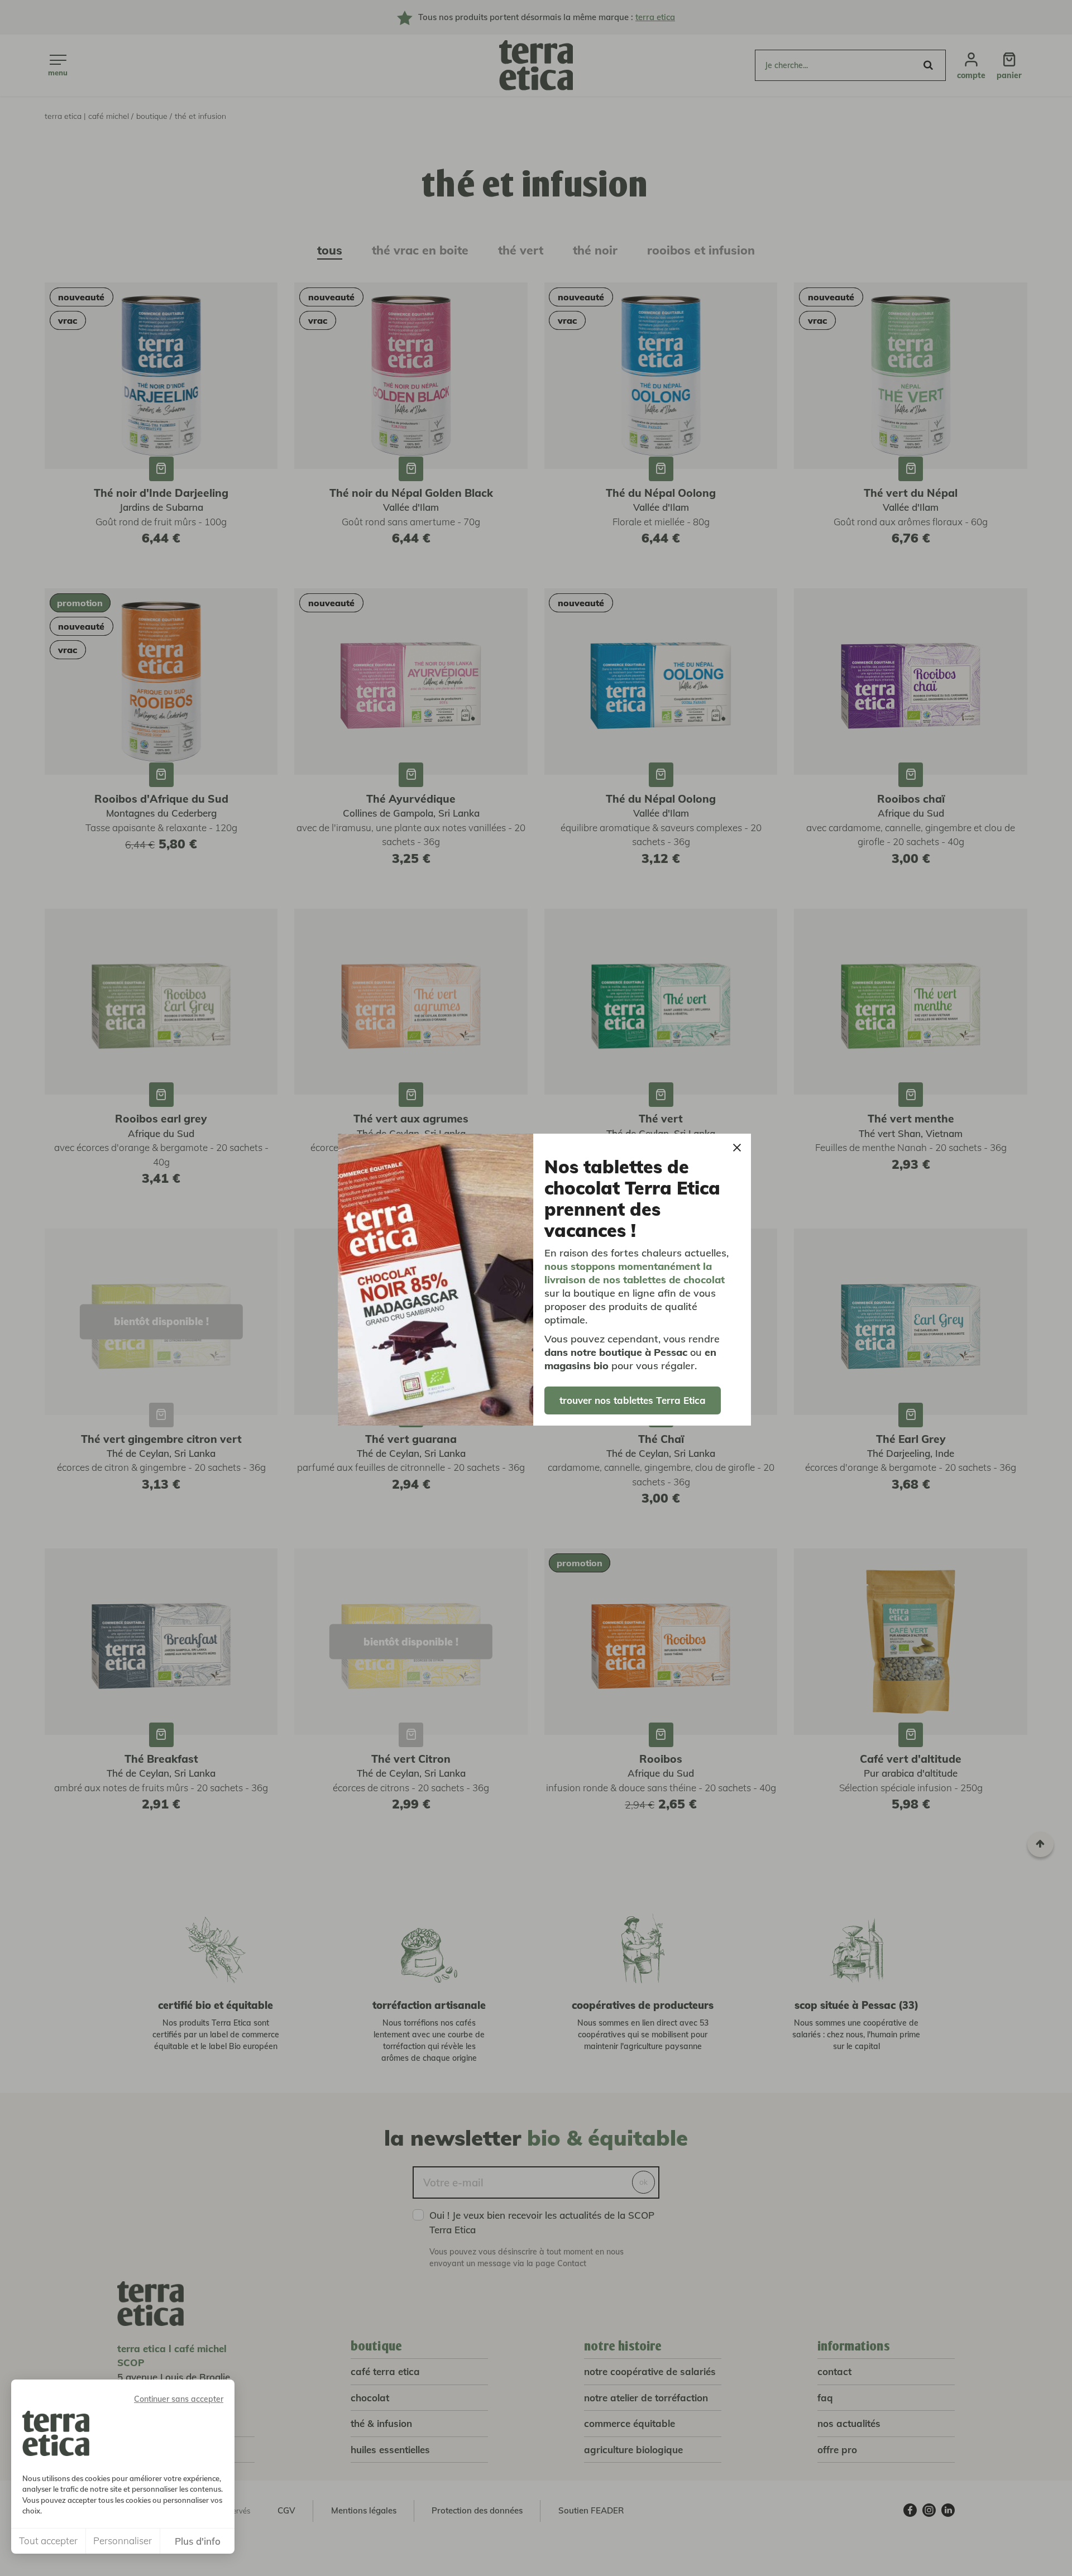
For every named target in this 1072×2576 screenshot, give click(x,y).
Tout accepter (48, 2541)
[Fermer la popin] (737, 1148)
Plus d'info (198, 2541)
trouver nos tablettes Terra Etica (633, 1400)
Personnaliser (123, 2541)
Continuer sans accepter (179, 2399)
